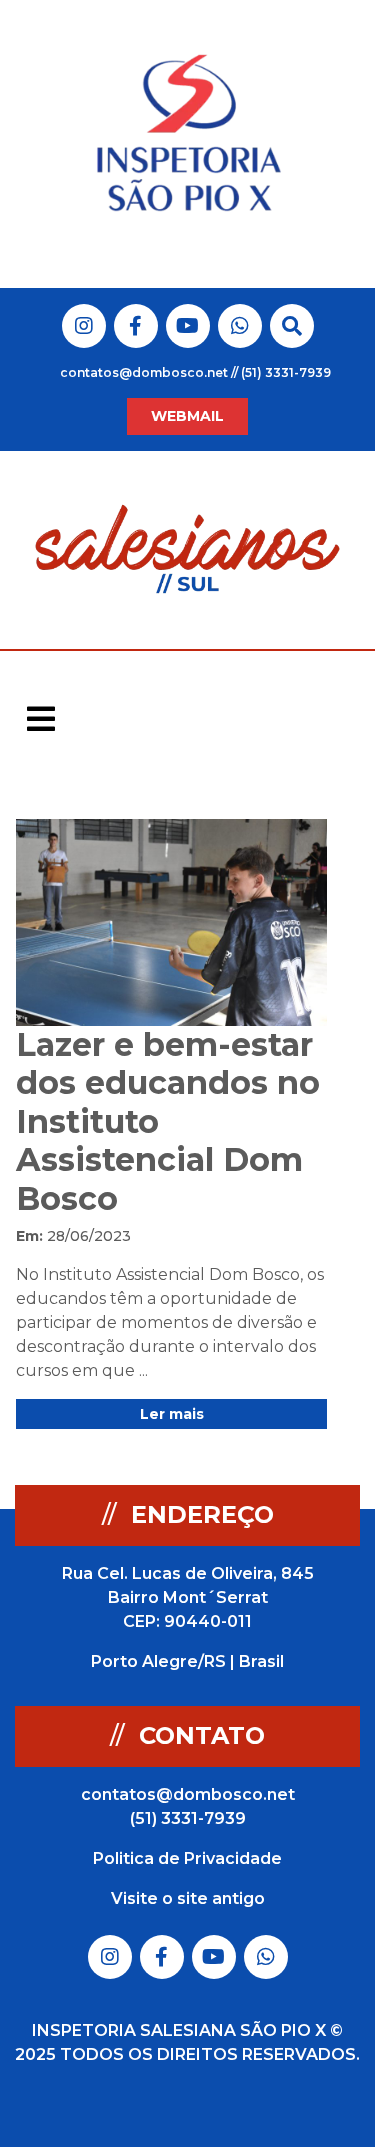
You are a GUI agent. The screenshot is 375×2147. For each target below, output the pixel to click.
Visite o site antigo (188, 1898)
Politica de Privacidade (187, 1858)
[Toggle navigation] (41, 719)
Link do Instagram (84, 326)
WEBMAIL (187, 416)
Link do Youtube (187, 326)
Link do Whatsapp (240, 326)
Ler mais (172, 1414)
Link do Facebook (135, 326)
